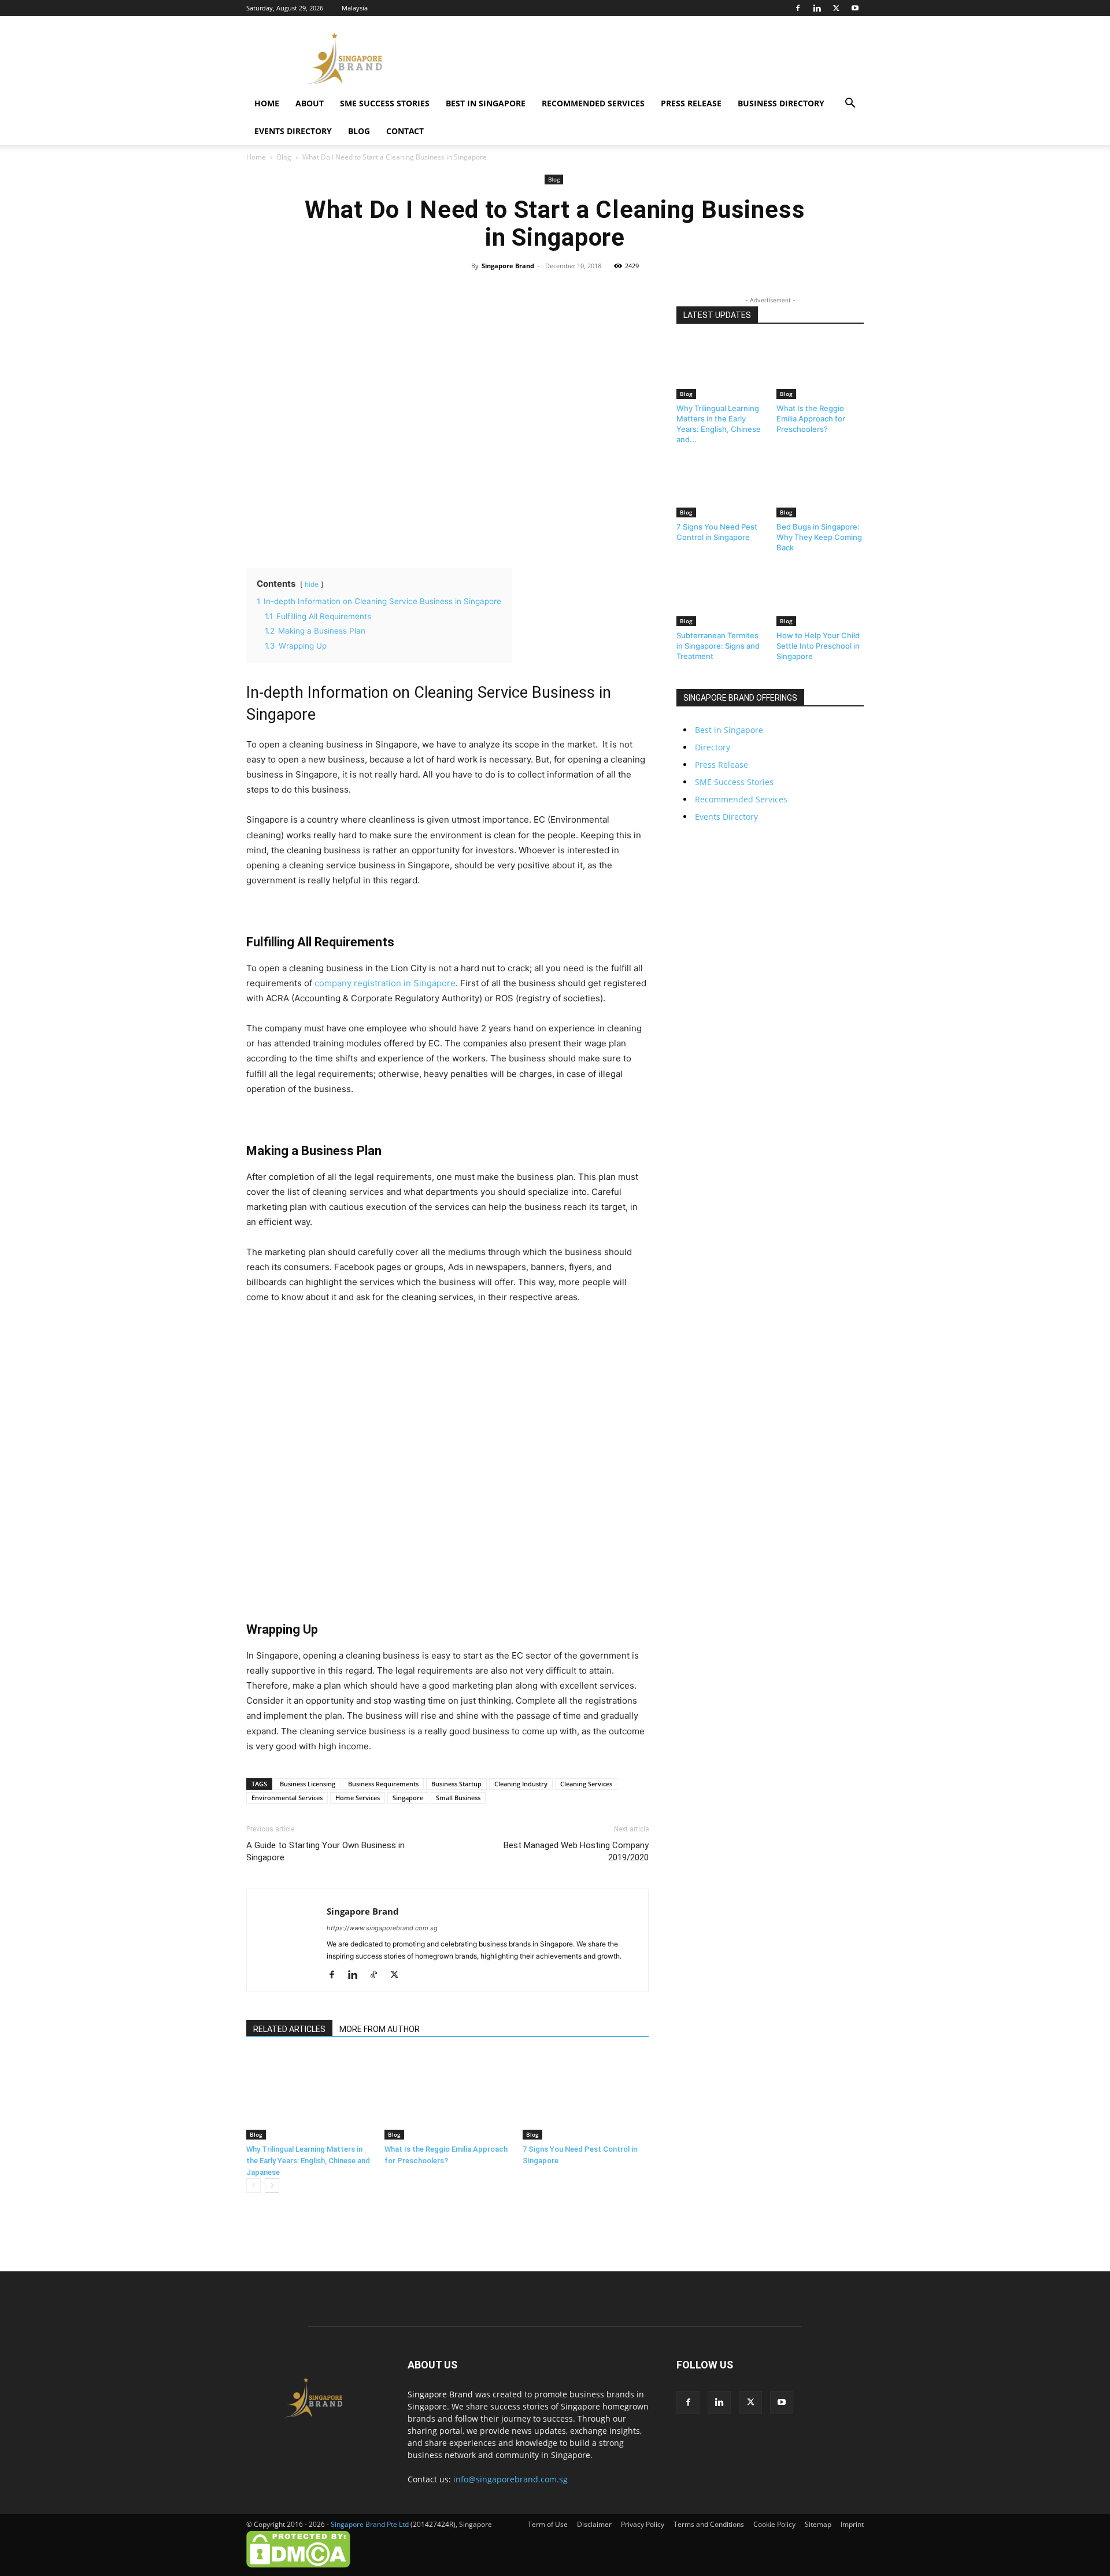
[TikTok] (378, 1975)
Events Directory (293, 131)
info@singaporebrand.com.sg (510, 2479)
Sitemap (818, 2524)
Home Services (358, 1798)
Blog (359, 131)
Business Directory (781, 103)
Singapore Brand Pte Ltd (370, 2524)
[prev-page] (254, 2185)
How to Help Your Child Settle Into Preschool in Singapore (818, 646)
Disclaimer (594, 2524)
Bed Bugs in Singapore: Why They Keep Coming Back (819, 537)
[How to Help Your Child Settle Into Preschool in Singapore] (820, 595)
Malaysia (355, 8)
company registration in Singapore (385, 983)
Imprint (852, 2524)
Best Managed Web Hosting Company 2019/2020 (576, 1851)
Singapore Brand (508, 266)
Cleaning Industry (521, 1784)
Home (267, 103)
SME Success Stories (385, 103)
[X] (836, 8)
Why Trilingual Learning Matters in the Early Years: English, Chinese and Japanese (308, 2161)
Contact (405, 131)
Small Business (458, 1798)
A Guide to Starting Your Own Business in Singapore (325, 1851)
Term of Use (548, 2524)
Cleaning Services (586, 1784)
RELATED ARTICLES (289, 2029)
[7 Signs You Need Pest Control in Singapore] (586, 2096)
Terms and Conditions (709, 2524)
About (310, 103)
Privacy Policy (643, 2524)
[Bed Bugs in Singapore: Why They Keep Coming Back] (820, 487)
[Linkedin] (817, 8)
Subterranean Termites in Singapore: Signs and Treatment (718, 646)
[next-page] (272, 2185)
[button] (850, 104)
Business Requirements (383, 1784)
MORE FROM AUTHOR (380, 2029)
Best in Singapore (486, 103)
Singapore (408, 1798)
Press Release (691, 103)
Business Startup (456, 1784)
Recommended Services (593, 103)
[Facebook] (798, 8)
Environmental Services (287, 1798)
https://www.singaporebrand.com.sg (382, 1928)
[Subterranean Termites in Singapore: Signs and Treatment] (720, 595)
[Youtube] (855, 8)
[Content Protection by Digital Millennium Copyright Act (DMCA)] (298, 2565)
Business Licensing (308, 1784)
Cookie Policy (774, 2524)
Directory (713, 747)
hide (312, 584)
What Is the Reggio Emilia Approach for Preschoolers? (811, 419)
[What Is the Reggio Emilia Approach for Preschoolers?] (447, 2096)
